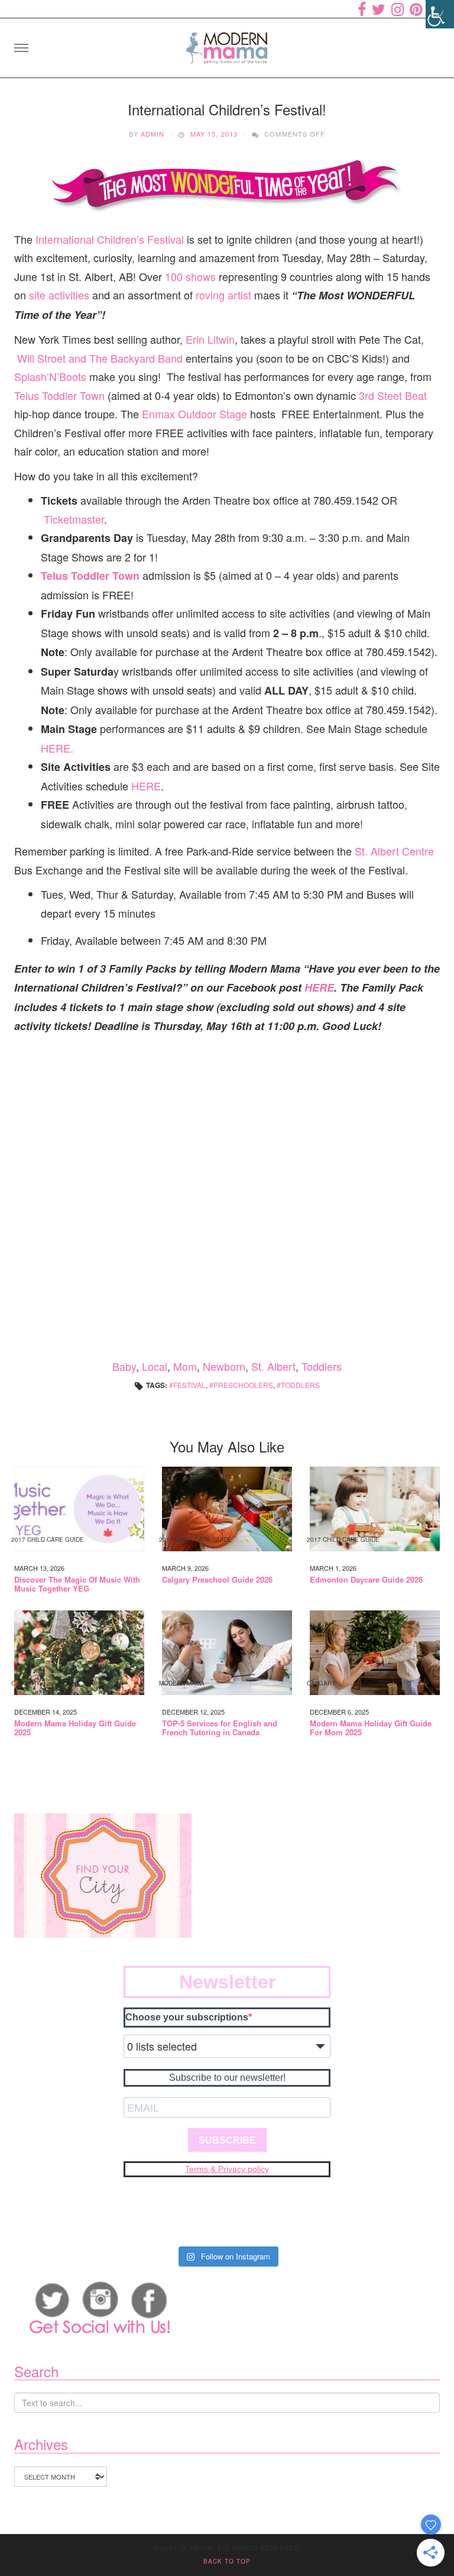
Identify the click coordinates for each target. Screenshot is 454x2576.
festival (189, 1385)
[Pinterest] (416, 9)
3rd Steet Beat (393, 395)
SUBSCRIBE (227, 2140)
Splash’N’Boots (50, 376)
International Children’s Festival (111, 239)
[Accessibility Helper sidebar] (440, 14)
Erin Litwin (209, 339)
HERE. (57, 748)
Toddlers (322, 1366)
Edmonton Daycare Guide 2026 (366, 1580)
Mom (185, 1366)
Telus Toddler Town (59, 395)
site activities (59, 295)
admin (153, 134)
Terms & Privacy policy (227, 2169)
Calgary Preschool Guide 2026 (217, 1580)
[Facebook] (362, 9)
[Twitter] (379, 9)
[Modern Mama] (227, 44)
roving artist (223, 295)
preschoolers (243, 1385)
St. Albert (273, 1366)
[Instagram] (398, 9)
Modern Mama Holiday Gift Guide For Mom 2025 (371, 1728)
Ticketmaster (74, 519)
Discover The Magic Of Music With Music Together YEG (77, 1584)
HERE (146, 786)
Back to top (227, 2561)
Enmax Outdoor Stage (194, 414)
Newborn (224, 1366)
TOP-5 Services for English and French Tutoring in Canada (220, 1728)
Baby (124, 1366)
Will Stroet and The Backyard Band (100, 358)
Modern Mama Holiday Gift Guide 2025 (75, 1728)
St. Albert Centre (394, 851)
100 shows (192, 276)
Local (155, 1366)
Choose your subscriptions (187, 2017)
